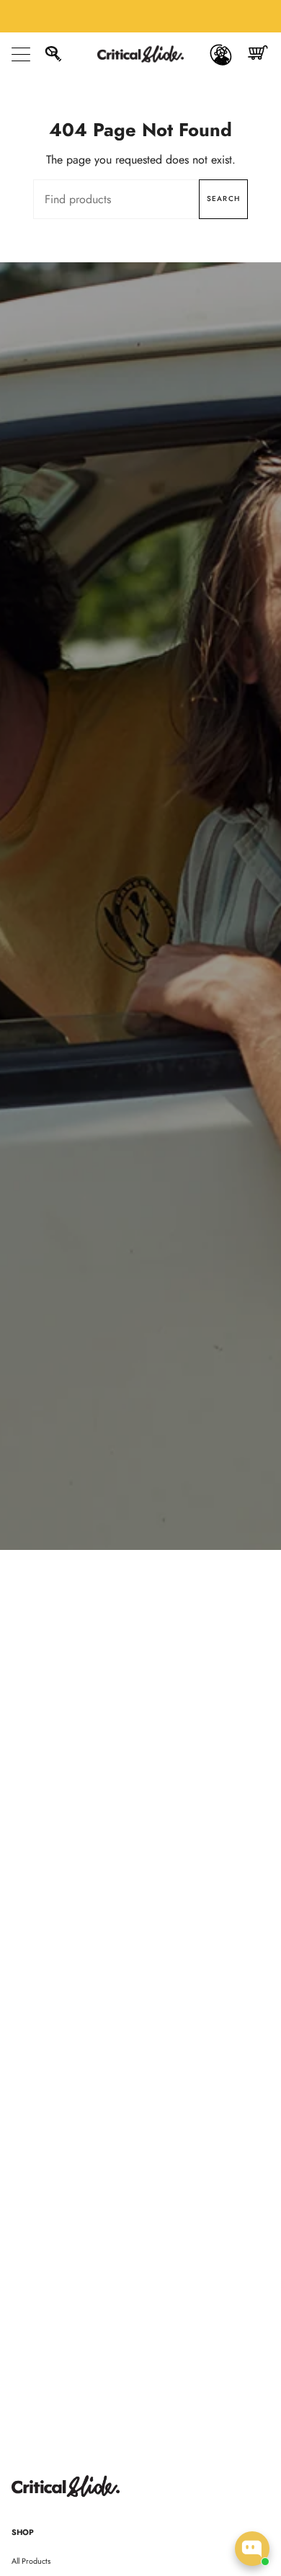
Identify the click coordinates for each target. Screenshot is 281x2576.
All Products (31, 2561)
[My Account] (221, 54)
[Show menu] (22, 54)
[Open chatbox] (252, 2549)
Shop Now (140, 933)
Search (223, 199)
